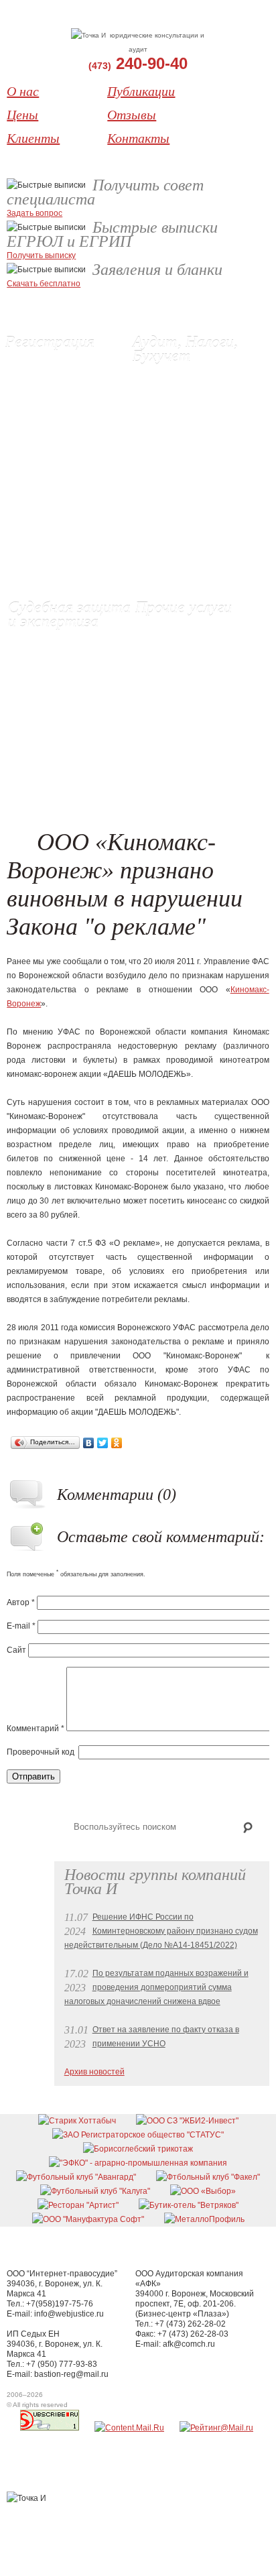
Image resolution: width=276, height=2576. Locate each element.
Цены (22, 115)
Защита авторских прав (63, 754)
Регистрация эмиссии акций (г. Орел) (68, 440)
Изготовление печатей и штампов (192, 775)
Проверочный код (41, 1752)
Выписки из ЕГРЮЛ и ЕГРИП (70, 418)
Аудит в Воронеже (178, 376)
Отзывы (132, 115)
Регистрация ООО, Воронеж (69, 362)
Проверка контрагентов (188, 538)
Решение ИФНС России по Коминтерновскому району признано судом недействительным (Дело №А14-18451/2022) (161, 1931)
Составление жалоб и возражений (185, 496)
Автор (21, 1602)
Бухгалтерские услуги (184, 390)
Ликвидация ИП (45, 390)
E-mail (21, 1626)
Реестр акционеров (182, 698)
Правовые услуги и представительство (55, 649)
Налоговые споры (177, 517)
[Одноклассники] (117, 1443)
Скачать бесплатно (44, 284)
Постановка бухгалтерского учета (195, 440)
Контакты (138, 138)
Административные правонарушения (183, 677)
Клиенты (33, 138)
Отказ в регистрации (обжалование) (57, 733)
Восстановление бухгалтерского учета (183, 411)
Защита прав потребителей (199, 656)
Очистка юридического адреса (188, 747)
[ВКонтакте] (89, 1443)
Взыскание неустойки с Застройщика (190, 635)
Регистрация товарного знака (72, 489)
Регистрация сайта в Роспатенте (55, 468)
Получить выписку (41, 255)
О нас (23, 91)
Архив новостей (94, 2072)
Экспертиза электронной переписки (66, 705)
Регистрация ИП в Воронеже (70, 376)
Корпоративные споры (62, 768)
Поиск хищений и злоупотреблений (190, 566)
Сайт (16, 1650)
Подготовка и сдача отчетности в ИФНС (181, 468)
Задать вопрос (34, 213)
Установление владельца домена (194, 719)
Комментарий (36, 1729)
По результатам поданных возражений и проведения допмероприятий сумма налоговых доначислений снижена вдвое (156, 1987)
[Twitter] (103, 1443)
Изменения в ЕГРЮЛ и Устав (70, 404)
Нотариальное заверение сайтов (68, 677)
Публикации (141, 91)
